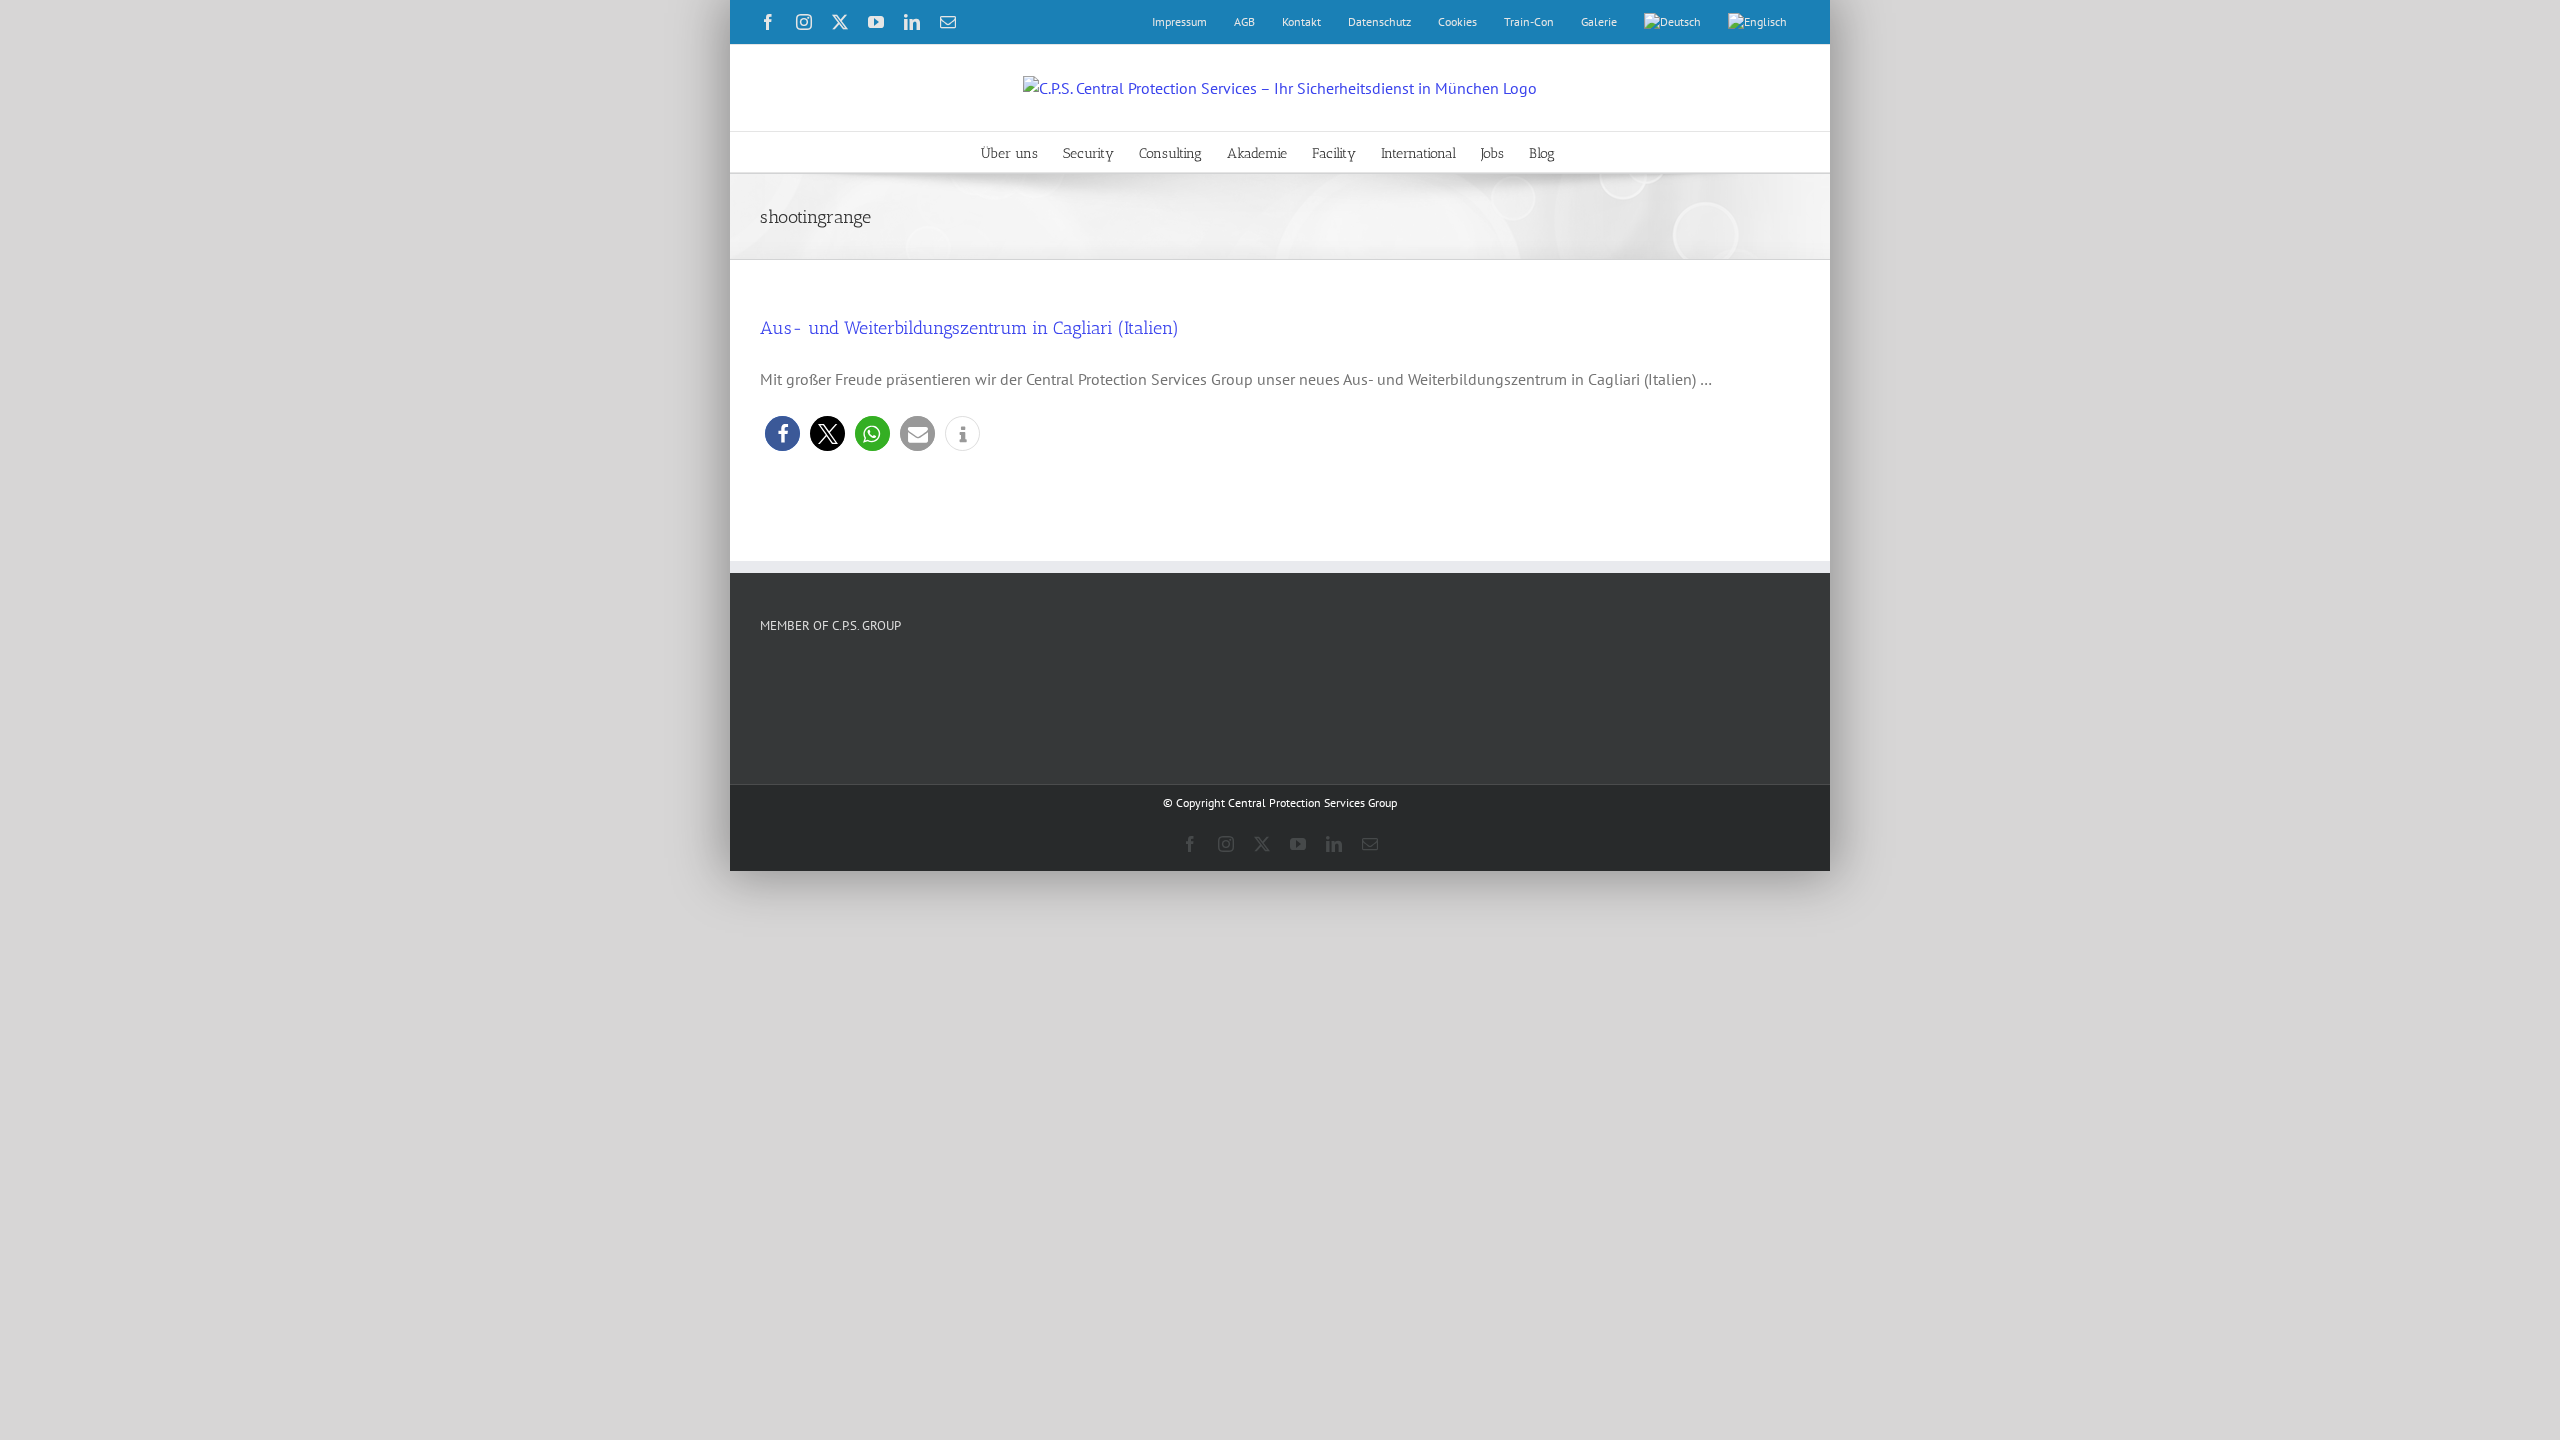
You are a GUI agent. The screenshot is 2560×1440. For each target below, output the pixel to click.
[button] (782, 433)
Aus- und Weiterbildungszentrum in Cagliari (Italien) (969, 328)
